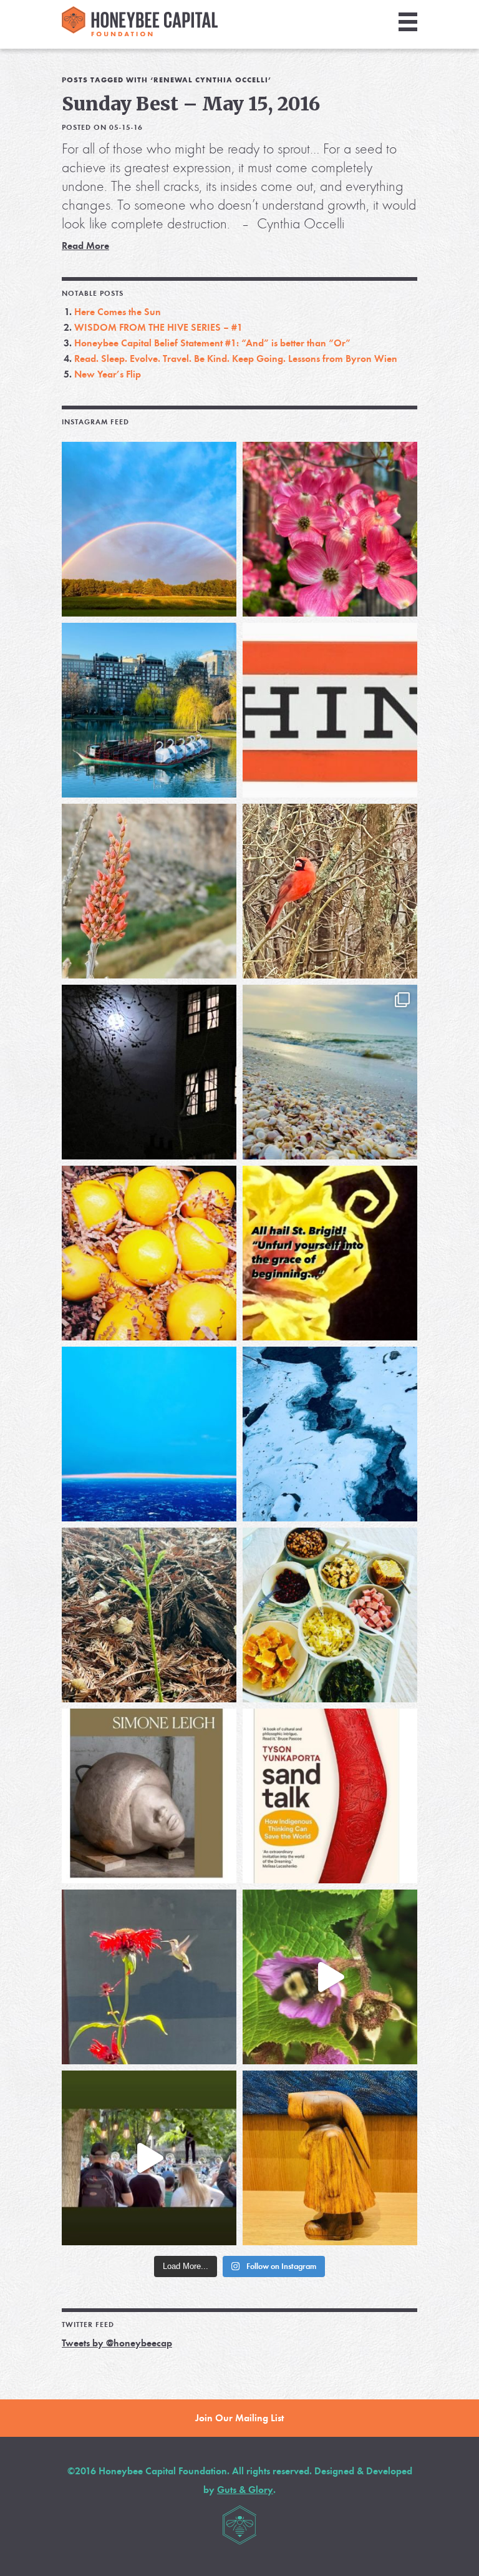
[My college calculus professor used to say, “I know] (330, 1434)
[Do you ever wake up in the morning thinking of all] (149, 1977)
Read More (85, 246)
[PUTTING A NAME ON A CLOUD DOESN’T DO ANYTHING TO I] (149, 1434)
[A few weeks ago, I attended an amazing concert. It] (330, 891)
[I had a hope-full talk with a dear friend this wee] (149, 1615)
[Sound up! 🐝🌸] (330, 1977)
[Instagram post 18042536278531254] (330, 1796)
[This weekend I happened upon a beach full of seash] (330, 1072)
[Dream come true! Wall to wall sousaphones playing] (149, 2158)
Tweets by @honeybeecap (117, 2343)
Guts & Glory (245, 2490)
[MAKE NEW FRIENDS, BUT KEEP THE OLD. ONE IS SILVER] (149, 1072)
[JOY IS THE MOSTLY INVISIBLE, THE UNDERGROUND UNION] (149, 710)
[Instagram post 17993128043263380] (149, 1796)
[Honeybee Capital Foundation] (140, 33)
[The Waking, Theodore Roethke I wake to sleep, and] (330, 529)
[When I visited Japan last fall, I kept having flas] (149, 1253)
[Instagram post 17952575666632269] (330, 1253)
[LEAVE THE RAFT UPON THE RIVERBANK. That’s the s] (149, 891)
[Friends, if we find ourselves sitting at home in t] (149, 529)
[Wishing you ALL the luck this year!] (330, 1615)
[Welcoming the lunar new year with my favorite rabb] (330, 2158)
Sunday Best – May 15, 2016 (191, 104)
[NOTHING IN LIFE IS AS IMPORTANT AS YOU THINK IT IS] (330, 710)
